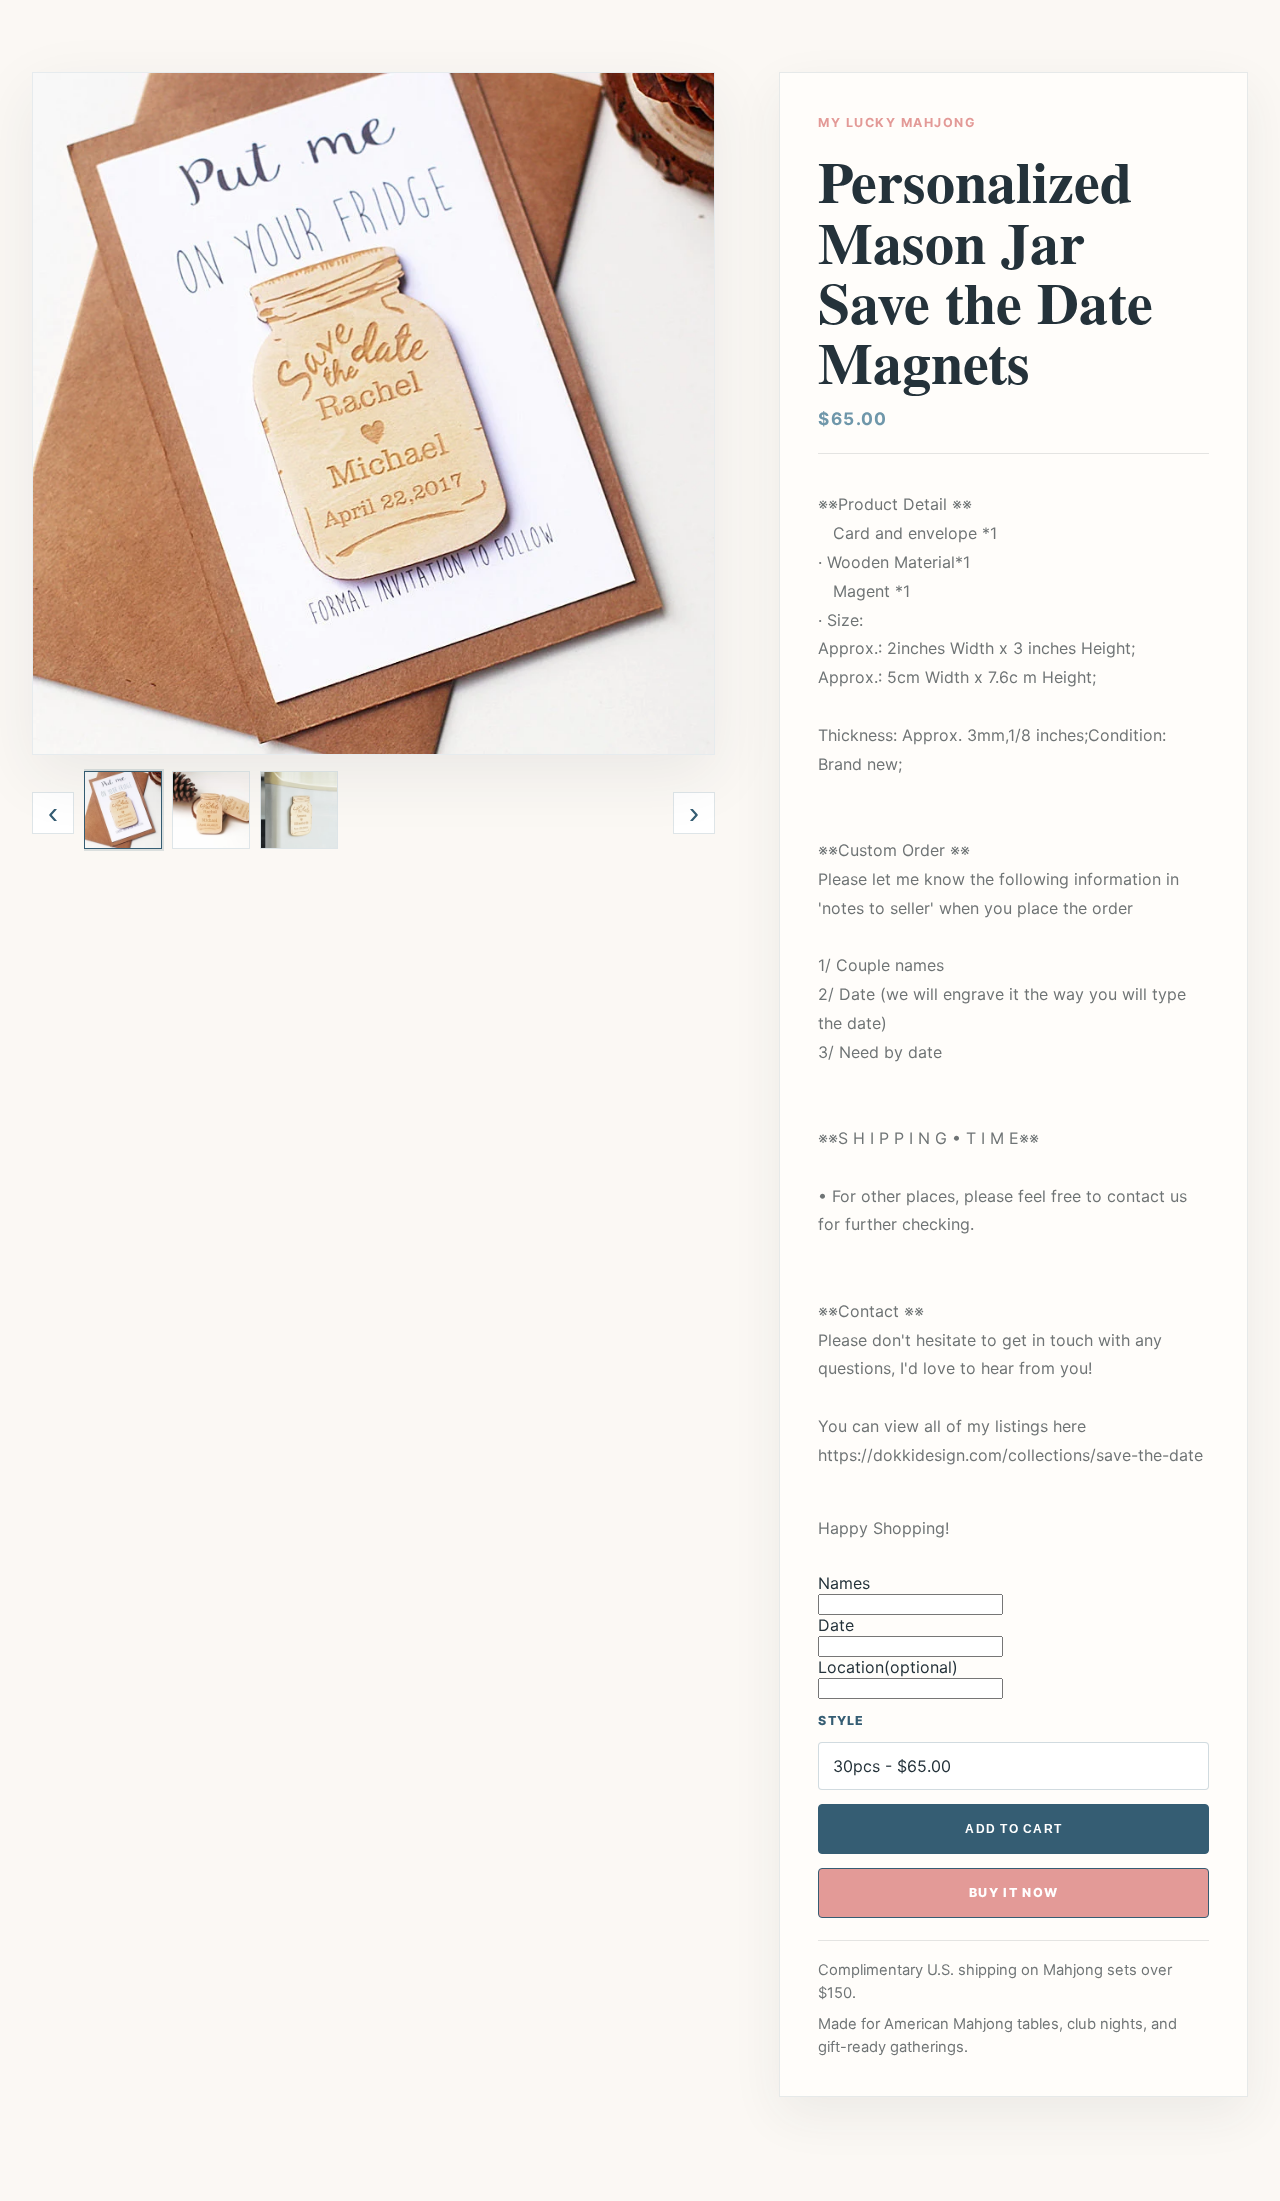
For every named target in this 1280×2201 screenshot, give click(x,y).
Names (844, 1583)
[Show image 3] (299, 810)
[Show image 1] (123, 810)
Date (836, 1625)
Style (841, 1720)
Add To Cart (1013, 1829)
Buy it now (1014, 1892)
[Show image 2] (211, 810)
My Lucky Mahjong (896, 122)
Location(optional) (888, 1667)
